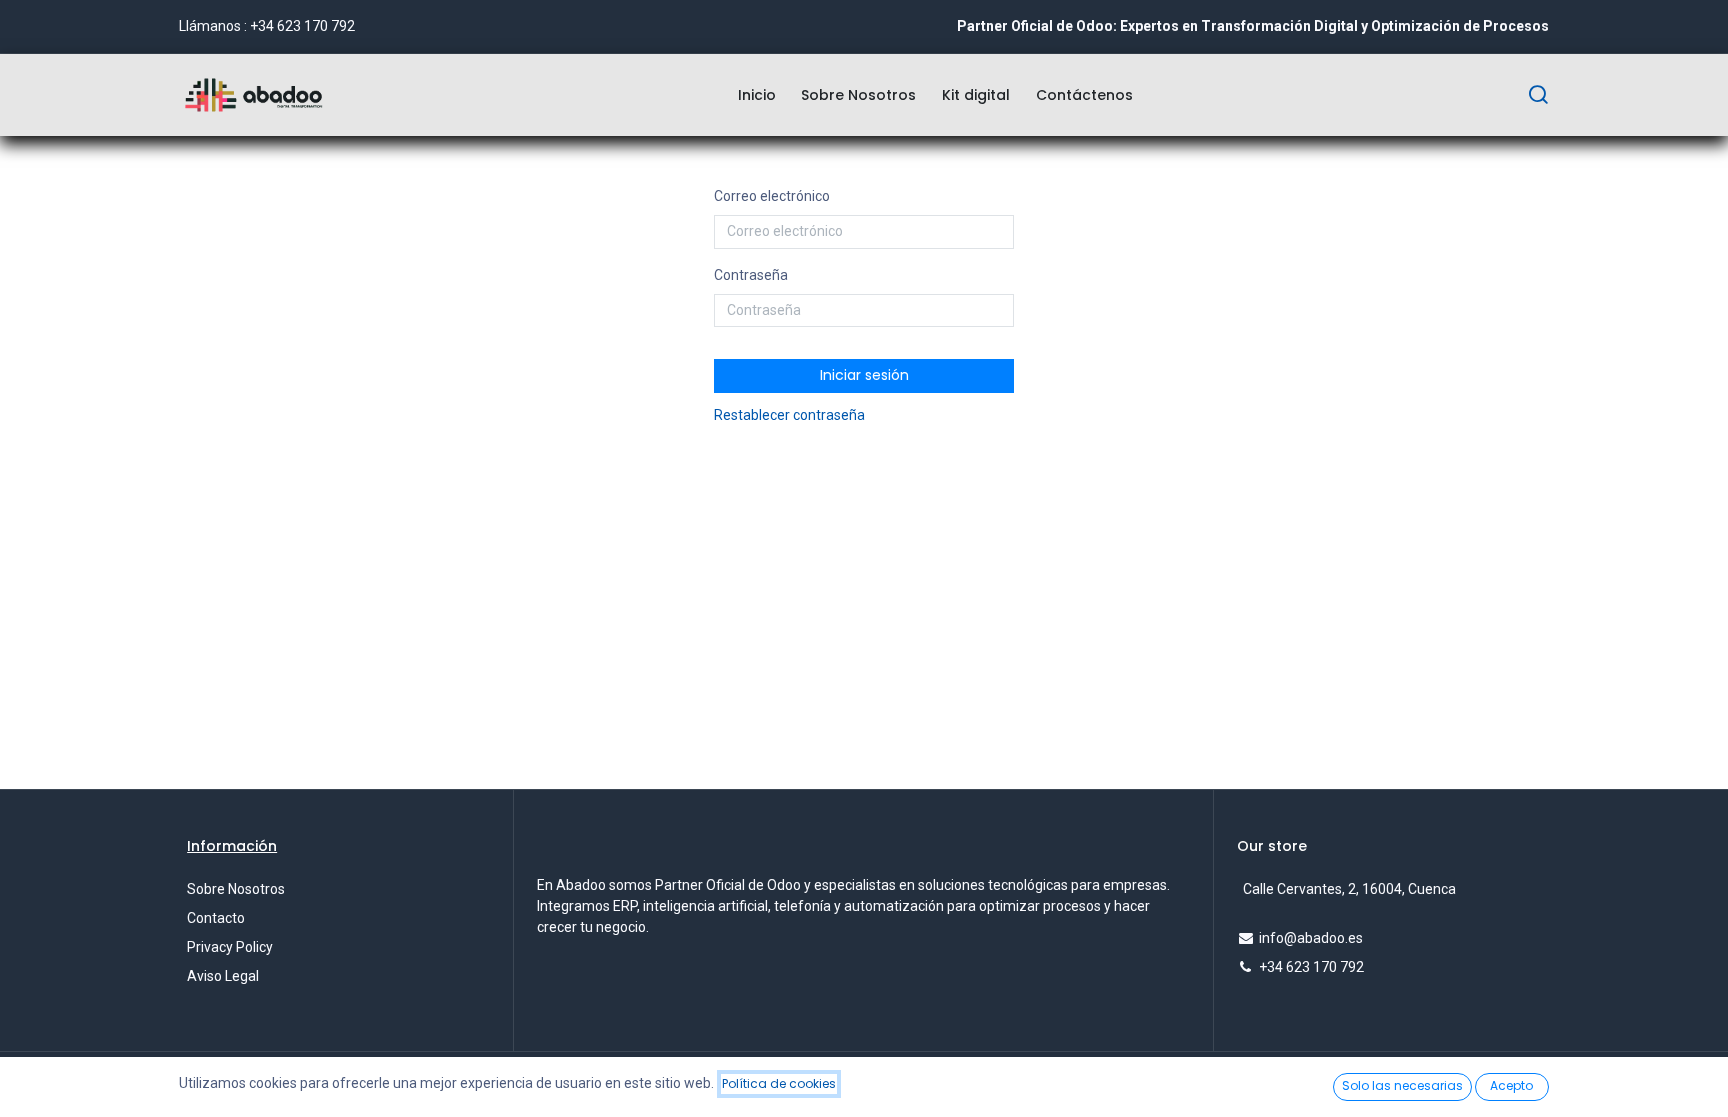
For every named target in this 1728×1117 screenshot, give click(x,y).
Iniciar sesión (864, 375)
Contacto (216, 918)
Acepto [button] (1511, 1085)
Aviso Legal (223, 976)
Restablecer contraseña (789, 415)
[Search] (1538, 95)
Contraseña (751, 275)
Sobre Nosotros (236, 889)
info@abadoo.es (1311, 938)
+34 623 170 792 (1311, 967)
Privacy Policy (230, 947)
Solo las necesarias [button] (1402, 1085)
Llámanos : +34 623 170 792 (267, 26)
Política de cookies (779, 1083)
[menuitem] (757, 95)
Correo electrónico (772, 196)
